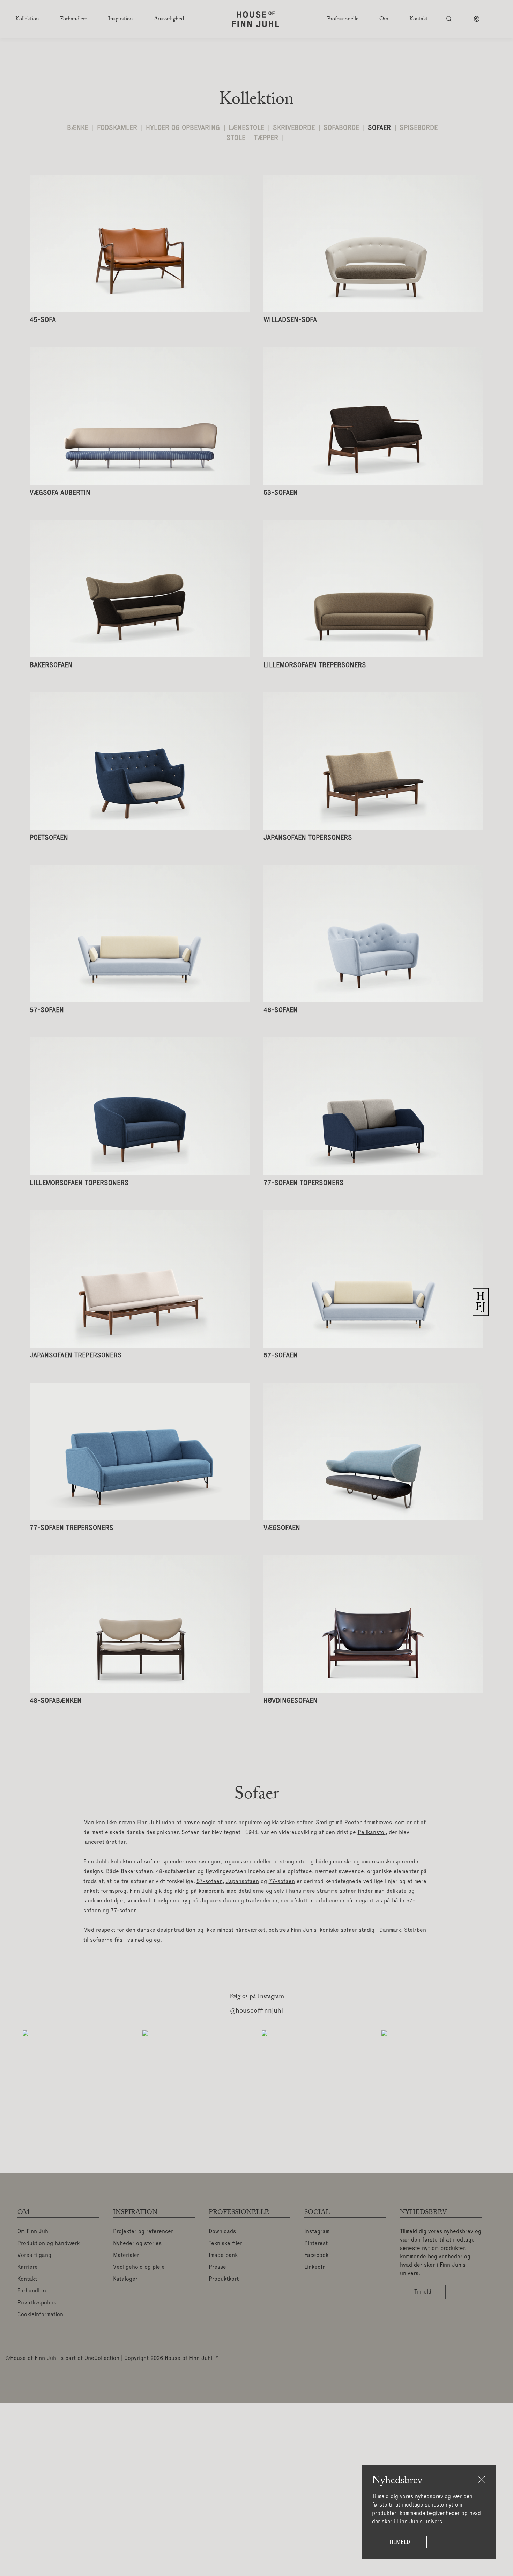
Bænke (78, 128)
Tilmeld (399, 2542)
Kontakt (27, 2279)
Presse (217, 2267)
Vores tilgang (34, 2255)
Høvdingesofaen (226, 1872)
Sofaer (379, 128)
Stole (236, 138)
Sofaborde (341, 128)
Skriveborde (294, 128)
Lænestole (246, 128)
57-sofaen (210, 1882)
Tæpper (266, 138)
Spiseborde (419, 128)
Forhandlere (33, 2291)
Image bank (223, 2255)
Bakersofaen (137, 1872)
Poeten (354, 1823)
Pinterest (316, 2244)
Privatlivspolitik (37, 2303)
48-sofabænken (176, 1872)
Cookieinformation (40, 2315)
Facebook (316, 2255)
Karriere (28, 2267)
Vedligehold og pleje (139, 2267)
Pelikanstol (372, 1833)
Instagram (317, 2232)
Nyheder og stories (137, 2244)
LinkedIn (315, 2267)
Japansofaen (242, 1882)
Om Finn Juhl (34, 2232)
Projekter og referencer (143, 2232)
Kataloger (125, 2279)
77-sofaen (282, 1882)
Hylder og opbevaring (183, 128)
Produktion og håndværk (49, 2244)
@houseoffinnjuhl (256, 2011)
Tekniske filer (225, 2244)
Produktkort (224, 2279)
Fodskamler (117, 128)
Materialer (126, 2255)
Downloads (222, 2232)
